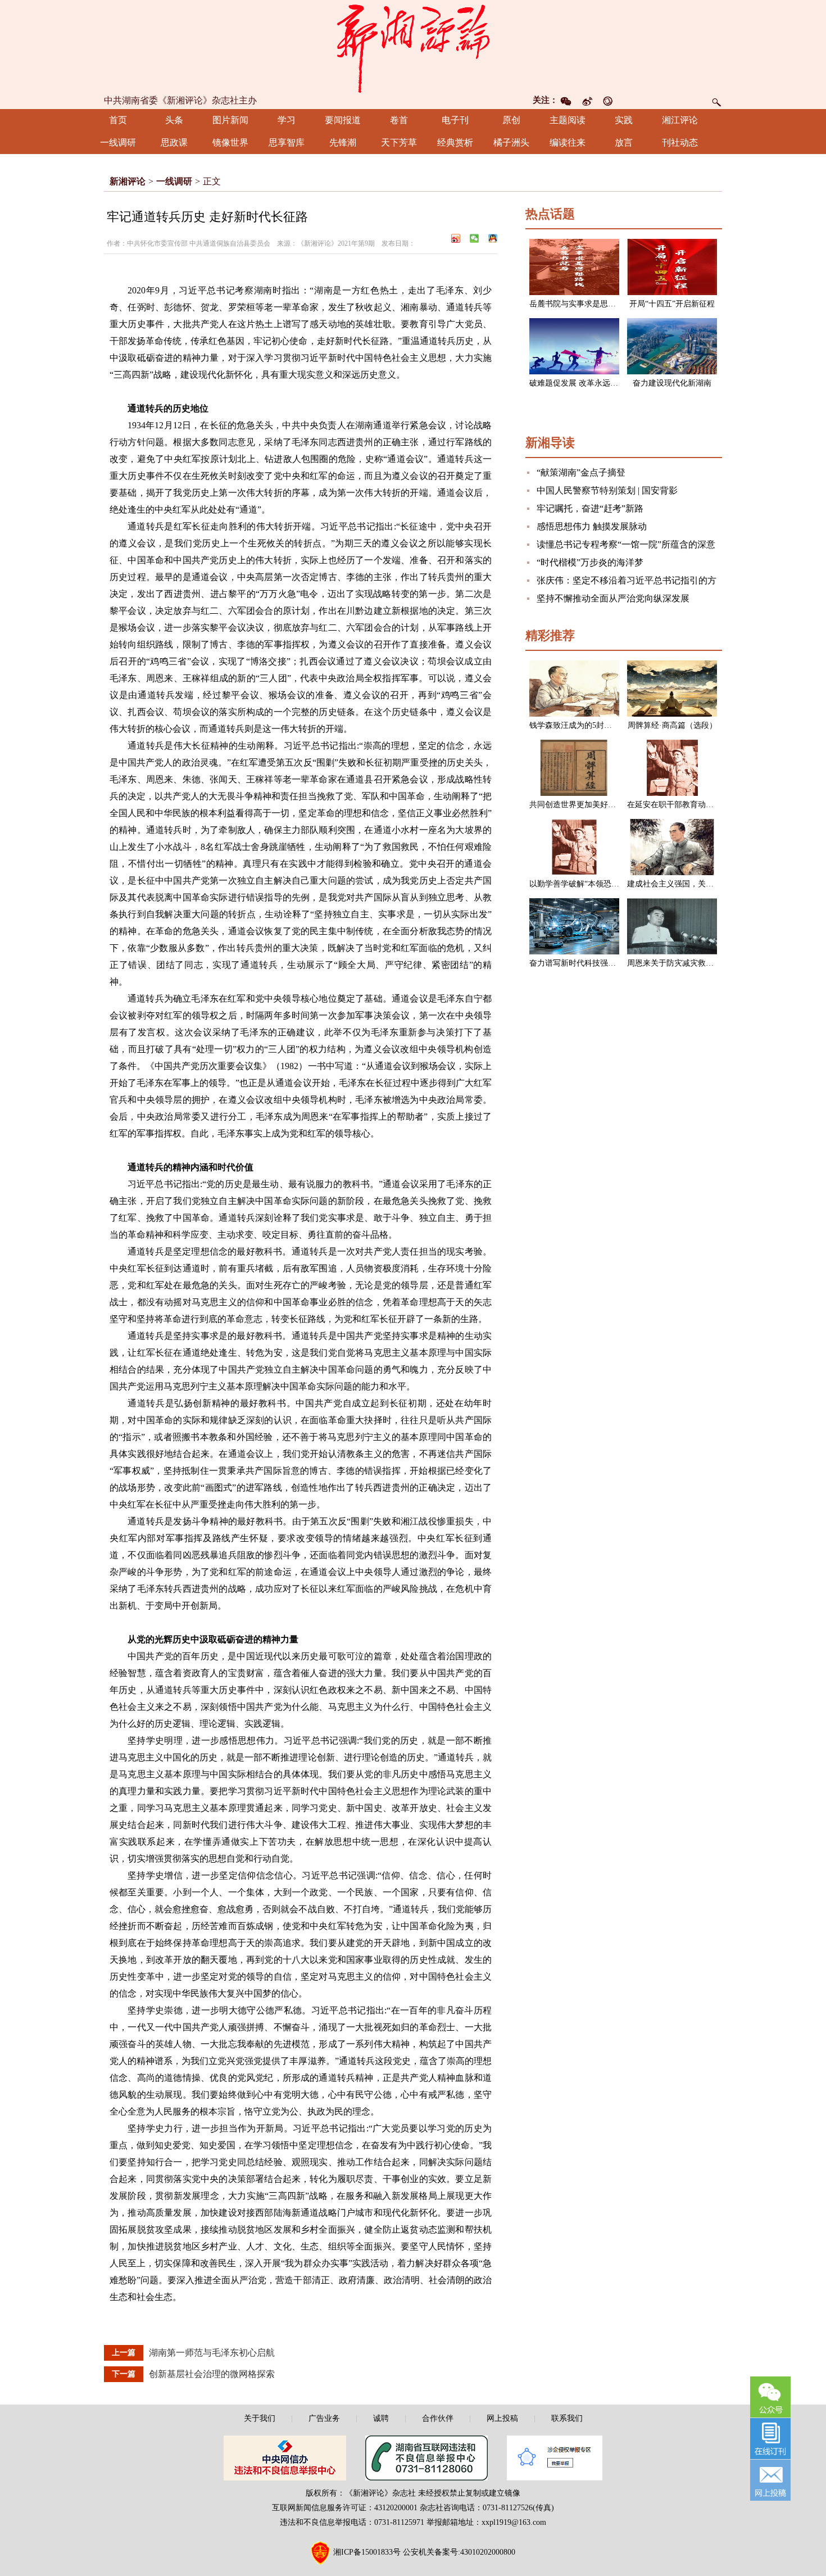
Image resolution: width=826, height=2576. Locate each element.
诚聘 (381, 2418)
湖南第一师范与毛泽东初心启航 (212, 2353)
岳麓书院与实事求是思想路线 (580, 304)
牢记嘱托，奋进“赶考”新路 (590, 508)
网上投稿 (502, 2418)
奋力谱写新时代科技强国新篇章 (584, 963)
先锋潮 (343, 142)
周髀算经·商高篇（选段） (672, 725)
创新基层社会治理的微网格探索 (212, 2374)
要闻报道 (343, 120)
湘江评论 (680, 120)
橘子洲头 (511, 142)
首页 (118, 120)
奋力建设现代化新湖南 (672, 383)
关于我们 (260, 2418)
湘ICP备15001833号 (367, 2552)
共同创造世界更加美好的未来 (580, 805)
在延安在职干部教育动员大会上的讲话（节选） (710, 805)
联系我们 (567, 2418)
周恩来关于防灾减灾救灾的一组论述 (690, 963)
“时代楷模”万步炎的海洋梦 (590, 562)
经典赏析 (455, 142)
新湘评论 (128, 181)
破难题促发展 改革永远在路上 (582, 383)
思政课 (174, 142)
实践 (624, 120)
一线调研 (118, 142)
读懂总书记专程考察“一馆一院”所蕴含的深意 (626, 544)
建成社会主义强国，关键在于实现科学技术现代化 (714, 884)
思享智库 (287, 142)
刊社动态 (680, 142)
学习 (287, 120)
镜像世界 (230, 142)
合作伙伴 (438, 2418)
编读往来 (568, 142)
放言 (624, 142)
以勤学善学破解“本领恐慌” (576, 884)
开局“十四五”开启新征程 (672, 304)
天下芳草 (399, 142)
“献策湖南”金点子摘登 (581, 472)
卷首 (399, 120)
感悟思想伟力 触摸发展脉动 (592, 526)
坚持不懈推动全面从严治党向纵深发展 (613, 598)
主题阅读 (568, 120)
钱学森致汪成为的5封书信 (575, 725)
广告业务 (324, 2418)
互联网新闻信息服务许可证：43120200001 (345, 2508)
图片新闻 (230, 120)
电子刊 (455, 120)
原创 (511, 120)
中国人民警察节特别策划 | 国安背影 (607, 490)
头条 (174, 120)
